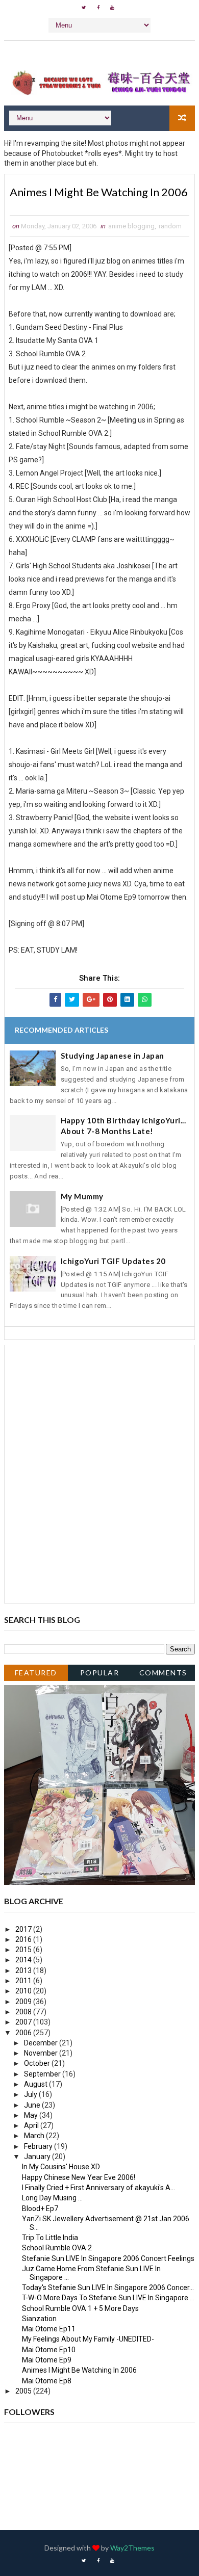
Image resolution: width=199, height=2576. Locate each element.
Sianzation (39, 2319)
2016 (24, 1939)
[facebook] (98, 8)
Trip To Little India (50, 2238)
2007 (24, 2022)
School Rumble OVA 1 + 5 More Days (80, 2308)
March (35, 2136)
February (39, 2146)
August (36, 2084)
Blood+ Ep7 (40, 2209)
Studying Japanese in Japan (113, 1056)
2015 (24, 1950)
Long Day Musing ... (52, 2198)
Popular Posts (100, 1675)
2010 (24, 1991)
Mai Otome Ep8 (47, 2381)
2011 (24, 1981)
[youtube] (112, 8)
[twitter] (84, 8)
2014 (24, 1960)
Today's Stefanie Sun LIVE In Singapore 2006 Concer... (108, 2288)
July (31, 2094)
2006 (24, 2033)
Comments (163, 1673)
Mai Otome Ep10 (49, 2350)
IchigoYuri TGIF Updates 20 (113, 1261)
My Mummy (82, 1196)
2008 (24, 2012)
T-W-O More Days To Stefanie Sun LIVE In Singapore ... (108, 2298)
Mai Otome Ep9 (47, 2360)
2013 (24, 1970)
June (33, 2105)
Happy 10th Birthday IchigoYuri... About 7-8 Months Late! (123, 1126)
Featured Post (36, 1675)
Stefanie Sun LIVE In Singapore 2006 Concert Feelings (108, 2258)
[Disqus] (99, 1473)
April (32, 2125)
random (170, 226)
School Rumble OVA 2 (57, 2248)
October (38, 2063)
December (42, 2043)
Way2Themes (132, 2548)
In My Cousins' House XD (61, 2167)
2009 (24, 2002)
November (42, 2053)
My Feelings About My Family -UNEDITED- (88, 2339)
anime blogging (131, 226)
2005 (24, 2391)
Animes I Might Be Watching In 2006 (79, 2370)
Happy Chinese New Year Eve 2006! (79, 2177)
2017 (24, 1929)
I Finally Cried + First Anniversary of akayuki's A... (98, 2188)
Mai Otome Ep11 (49, 2329)
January (38, 2157)
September (43, 2074)
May (32, 2115)
